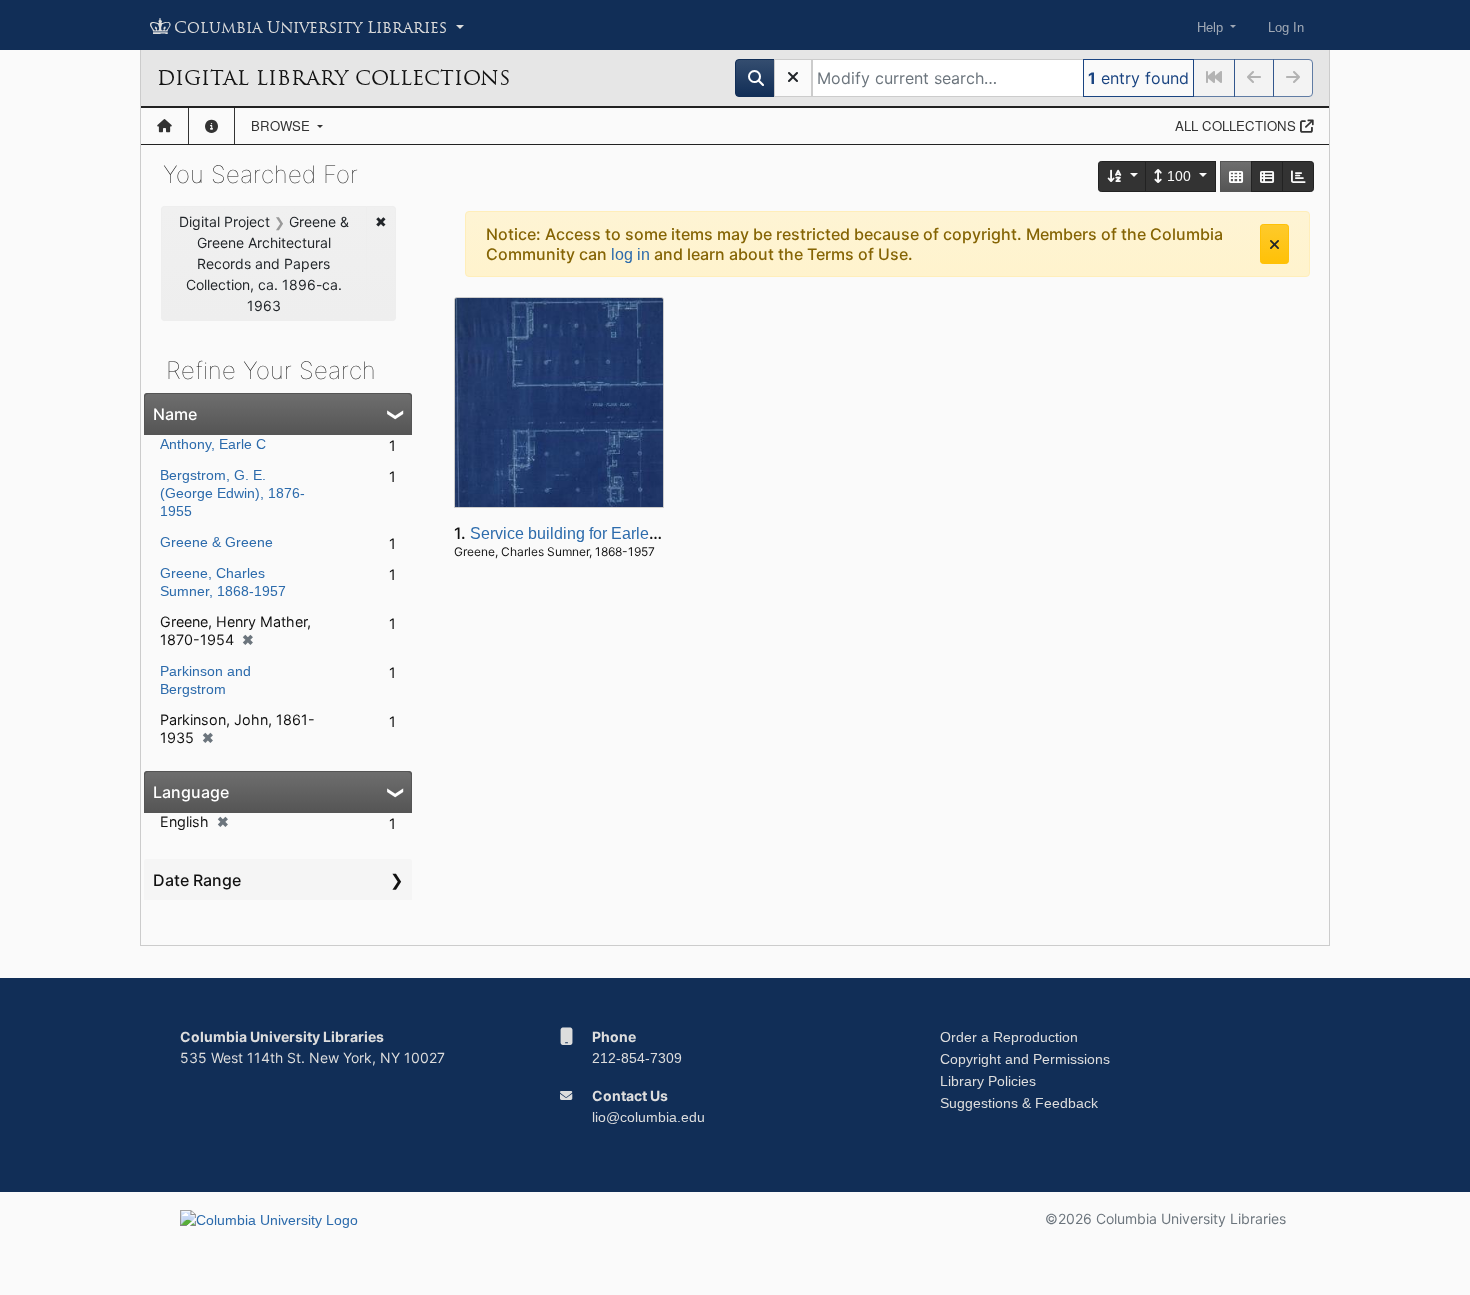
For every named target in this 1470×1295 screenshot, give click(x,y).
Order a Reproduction (1009, 1037)
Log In (1286, 27)
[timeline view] (1298, 176)
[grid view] (1236, 176)
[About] (211, 126)
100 (1179, 176)
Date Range (197, 880)
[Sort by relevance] (1123, 176)
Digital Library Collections (333, 78)
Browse (282, 125)
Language (191, 792)
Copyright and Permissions (1025, 1059)
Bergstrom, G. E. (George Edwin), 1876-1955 (232, 493)
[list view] (1267, 176)
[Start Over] (793, 78)
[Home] (164, 126)
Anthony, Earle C (213, 444)
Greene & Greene (216, 542)
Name (175, 414)
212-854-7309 (637, 1058)
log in (630, 254)
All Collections (1237, 125)
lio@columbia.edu (648, 1117)
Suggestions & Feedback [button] (1019, 1103)
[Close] (1274, 244)
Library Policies (988, 1081)
